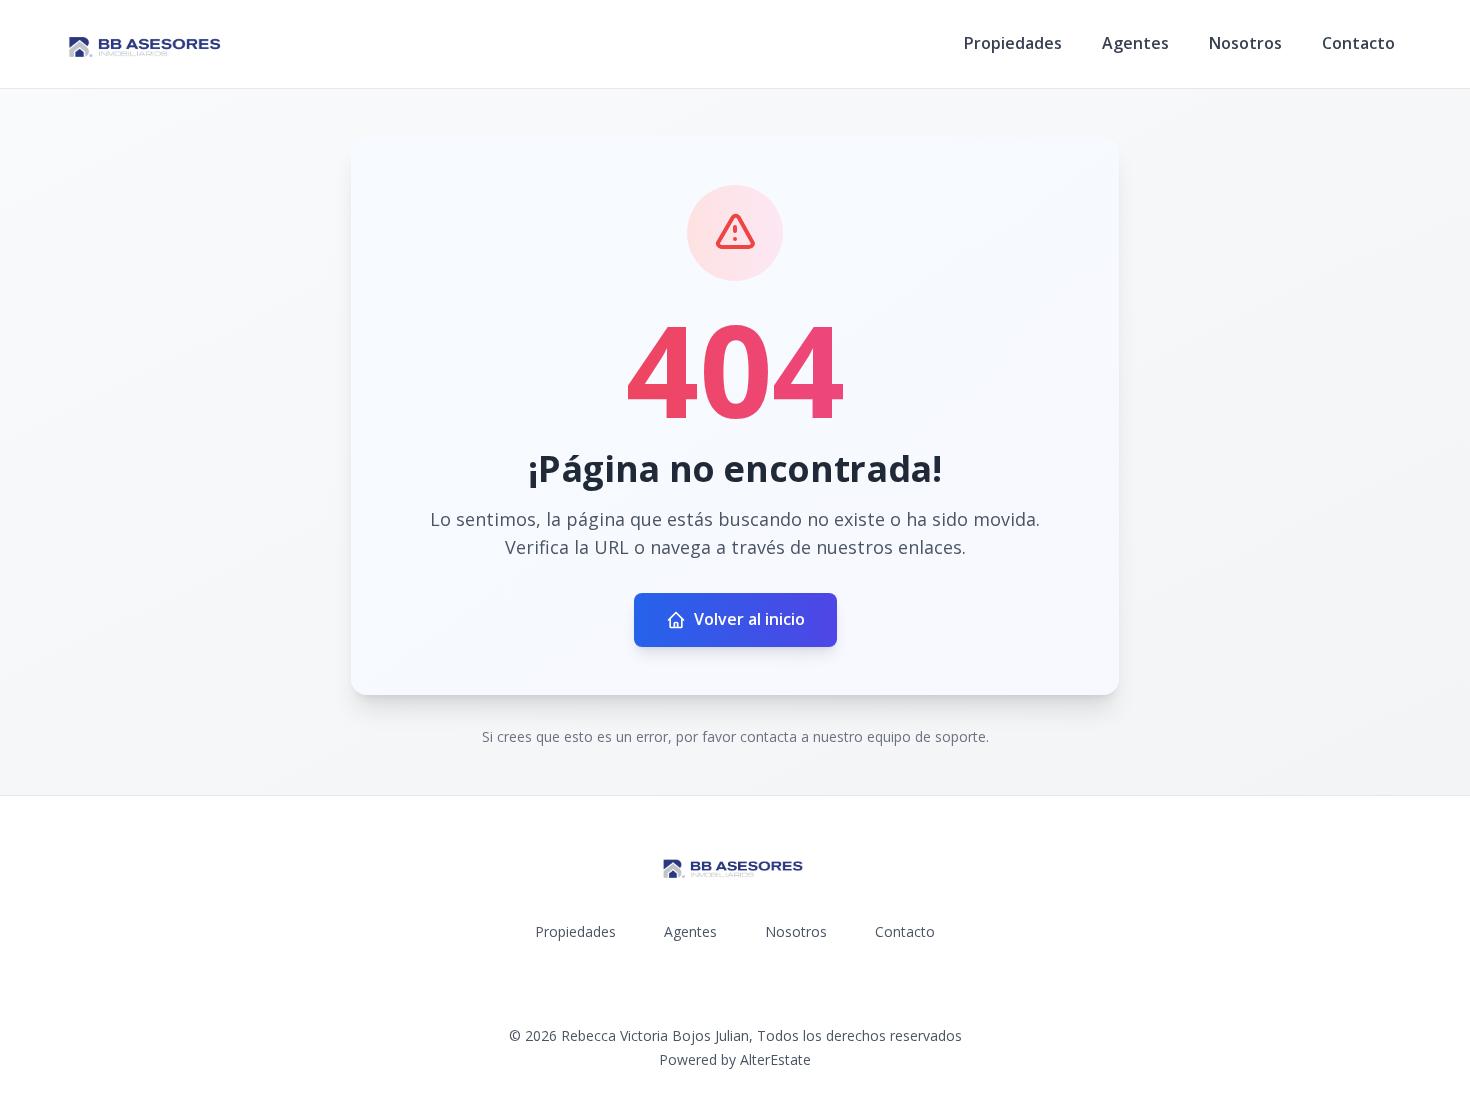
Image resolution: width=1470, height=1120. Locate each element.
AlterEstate (775, 1059)
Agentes (1135, 43)
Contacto (1358, 43)
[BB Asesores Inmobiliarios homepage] (147, 44)
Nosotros (1245, 43)
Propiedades (1013, 43)
